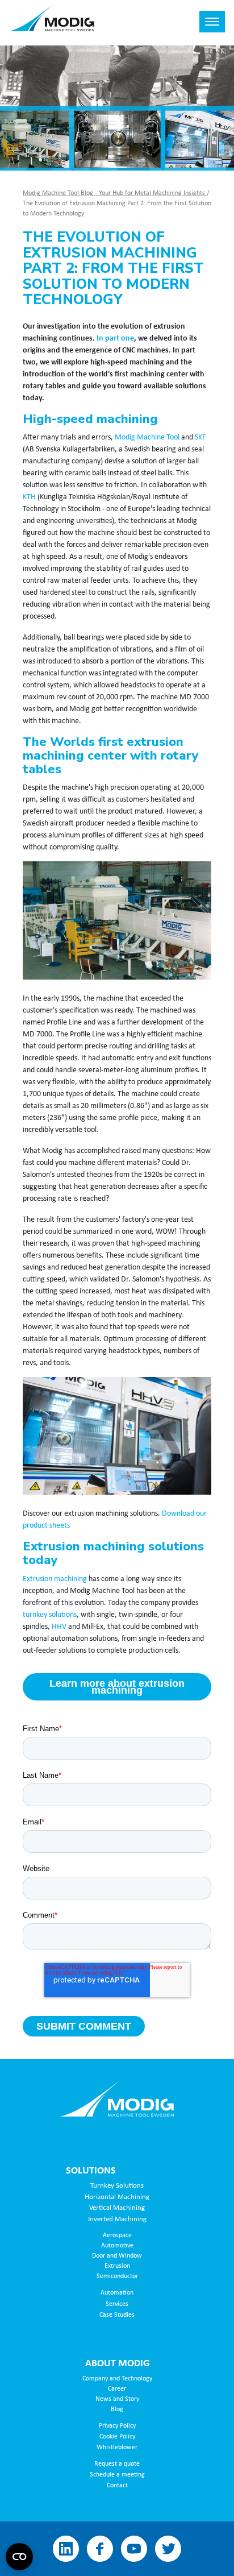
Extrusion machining (55, 1578)
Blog (117, 2409)
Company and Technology (117, 2378)
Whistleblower (117, 2447)
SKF (200, 436)
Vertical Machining (117, 2207)
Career (117, 2388)
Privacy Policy (117, 2425)
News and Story (117, 2398)
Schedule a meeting (117, 2474)
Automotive (117, 2245)
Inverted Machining (117, 2218)
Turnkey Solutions (117, 2185)
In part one (115, 337)
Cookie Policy (117, 2436)
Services (117, 2303)
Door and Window (117, 2255)
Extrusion (117, 2265)
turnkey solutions (50, 1614)
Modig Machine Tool (147, 436)
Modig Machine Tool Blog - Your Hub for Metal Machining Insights (115, 192)
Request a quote (117, 2463)
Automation (117, 2292)
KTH (29, 496)
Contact (117, 2485)
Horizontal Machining (117, 2196)
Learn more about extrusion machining (117, 1687)
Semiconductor (117, 2276)
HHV (59, 1626)
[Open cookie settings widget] (19, 2557)
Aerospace (117, 2235)
